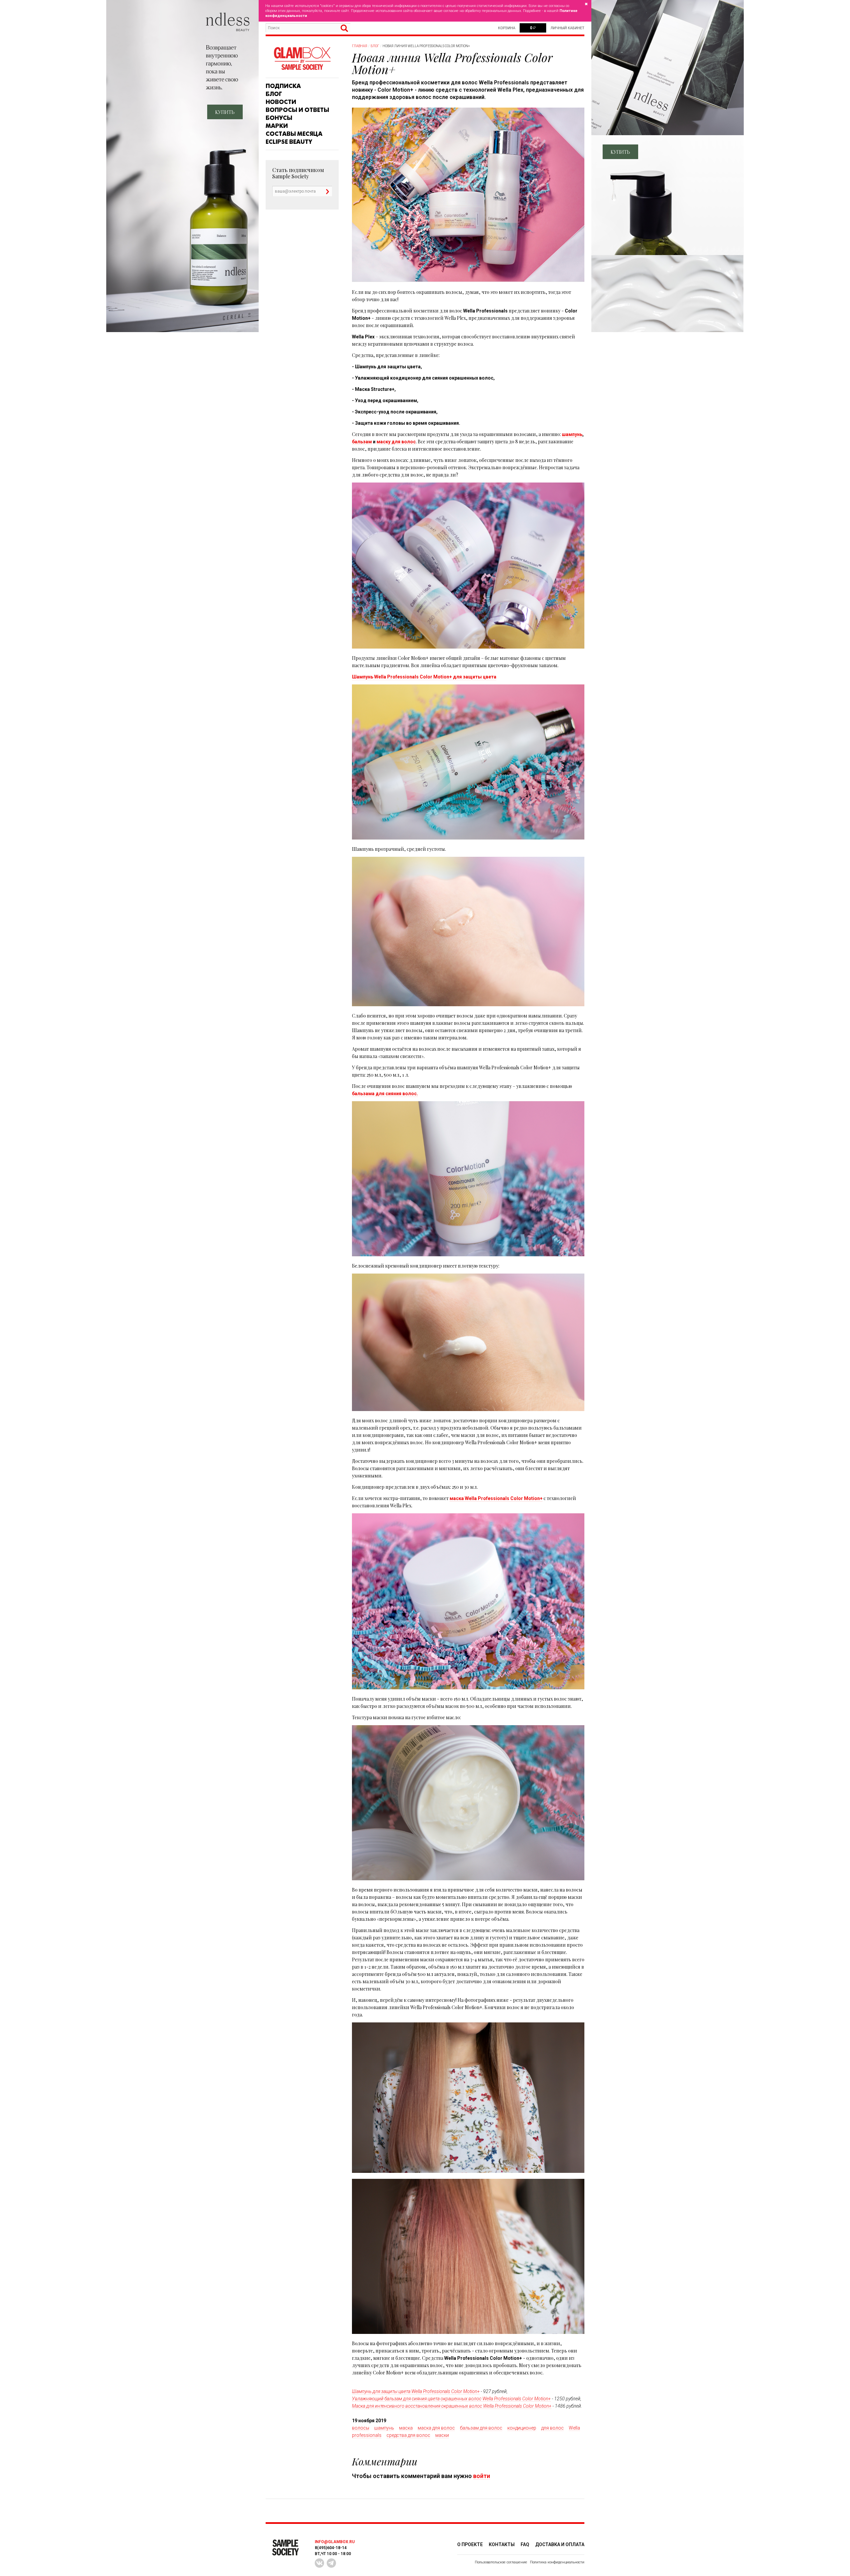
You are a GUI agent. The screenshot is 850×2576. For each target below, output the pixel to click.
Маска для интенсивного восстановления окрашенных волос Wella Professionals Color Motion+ (452, 2406)
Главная (360, 46)
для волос (552, 2428)
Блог (274, 94)
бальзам (362, 442)
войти (482, 2476)
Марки (277, 126)
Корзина (507, 28)
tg (331, 2563)
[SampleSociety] (302, 59)
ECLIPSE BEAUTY (289, 142)
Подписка (283, 86)
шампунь (572, 434)
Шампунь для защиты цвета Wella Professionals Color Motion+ (416, 2391)
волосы (361, 2428)
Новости (281, 102)
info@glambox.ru (335, 2542)
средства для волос (408, 2435)
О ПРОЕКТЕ (470, 2544)
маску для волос (396, 442)
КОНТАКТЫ (502, 2544)
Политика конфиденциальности (557, 2562)
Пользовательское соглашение (501, 2562)
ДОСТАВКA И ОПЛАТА (560, 2544)
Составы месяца (294, 134)
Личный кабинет (567, 28)
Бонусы (279, 118)
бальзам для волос (481, 2428)
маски (442, 2435)
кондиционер (522, 2428)
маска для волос (436, 2428)
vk (319, 2563)
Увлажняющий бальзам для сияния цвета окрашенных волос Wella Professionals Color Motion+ (451, 2399)
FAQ (525, 2544)
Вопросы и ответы (297, 110)
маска (406, 2428)
